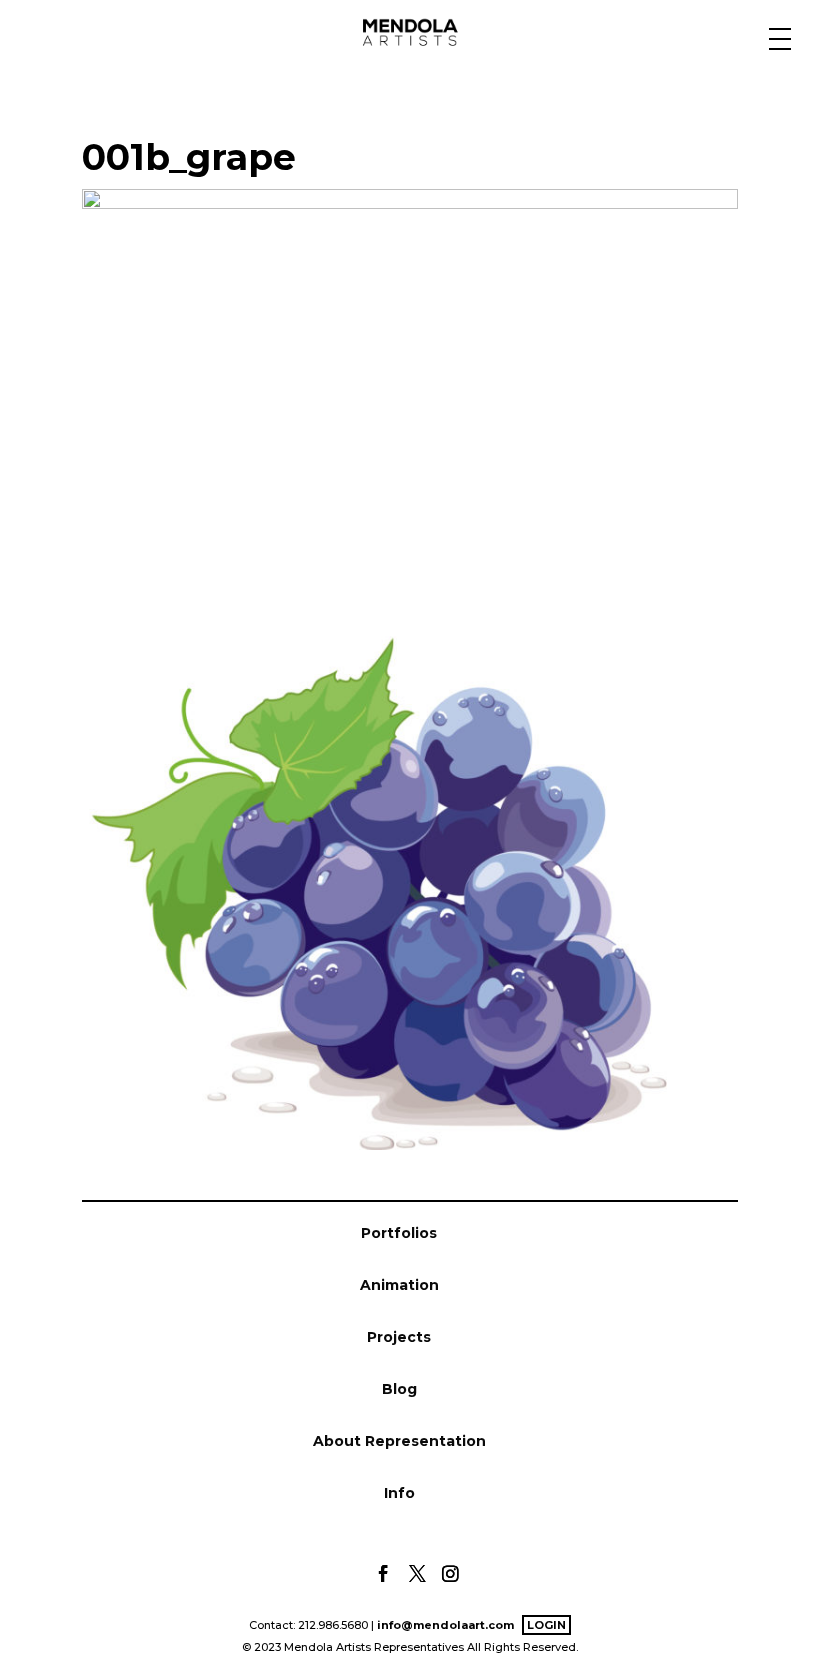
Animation (399, 1285)
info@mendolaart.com (445, 1625)
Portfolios (399, 1233)
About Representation (399, 1441)
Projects (399, 1337)
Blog (399, 1389)
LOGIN (546, 1625)
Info (399, 1493)
